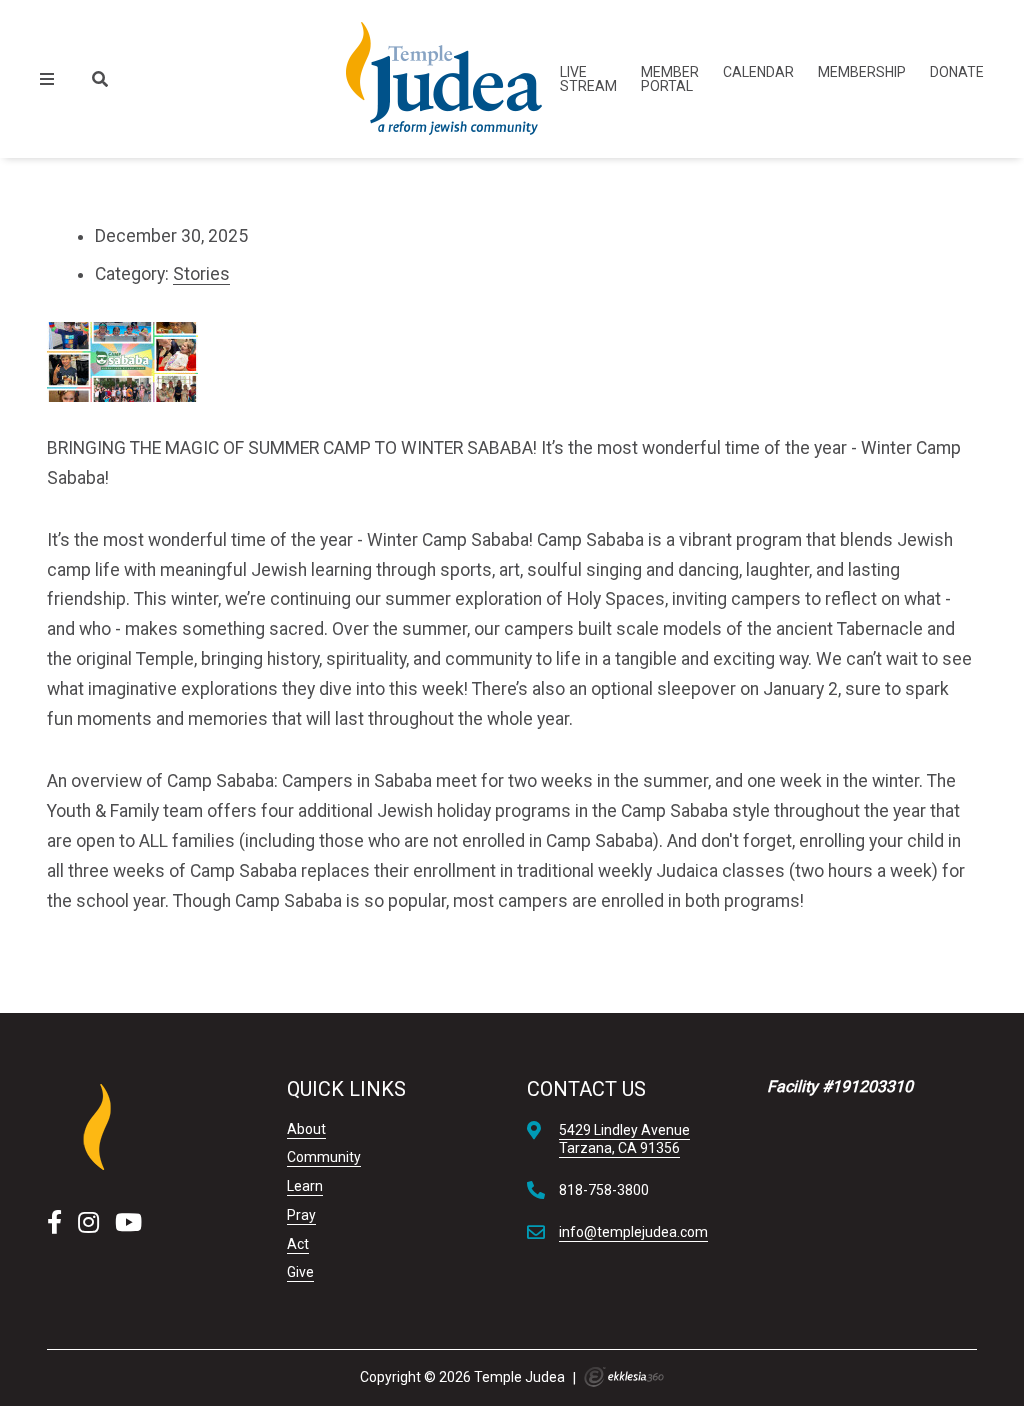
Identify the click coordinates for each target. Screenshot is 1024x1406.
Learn (305, 1186)
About (306, 1129)
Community (324, 1157)
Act (298, 1244)
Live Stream (588, 79)
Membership (862, 72)
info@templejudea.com (633, 1232)
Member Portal (670, 79)
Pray (301, 1215)
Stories (201, 274)
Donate (957, 72)
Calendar (758, 72)
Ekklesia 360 (624, 1377)
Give (300, 1272)
